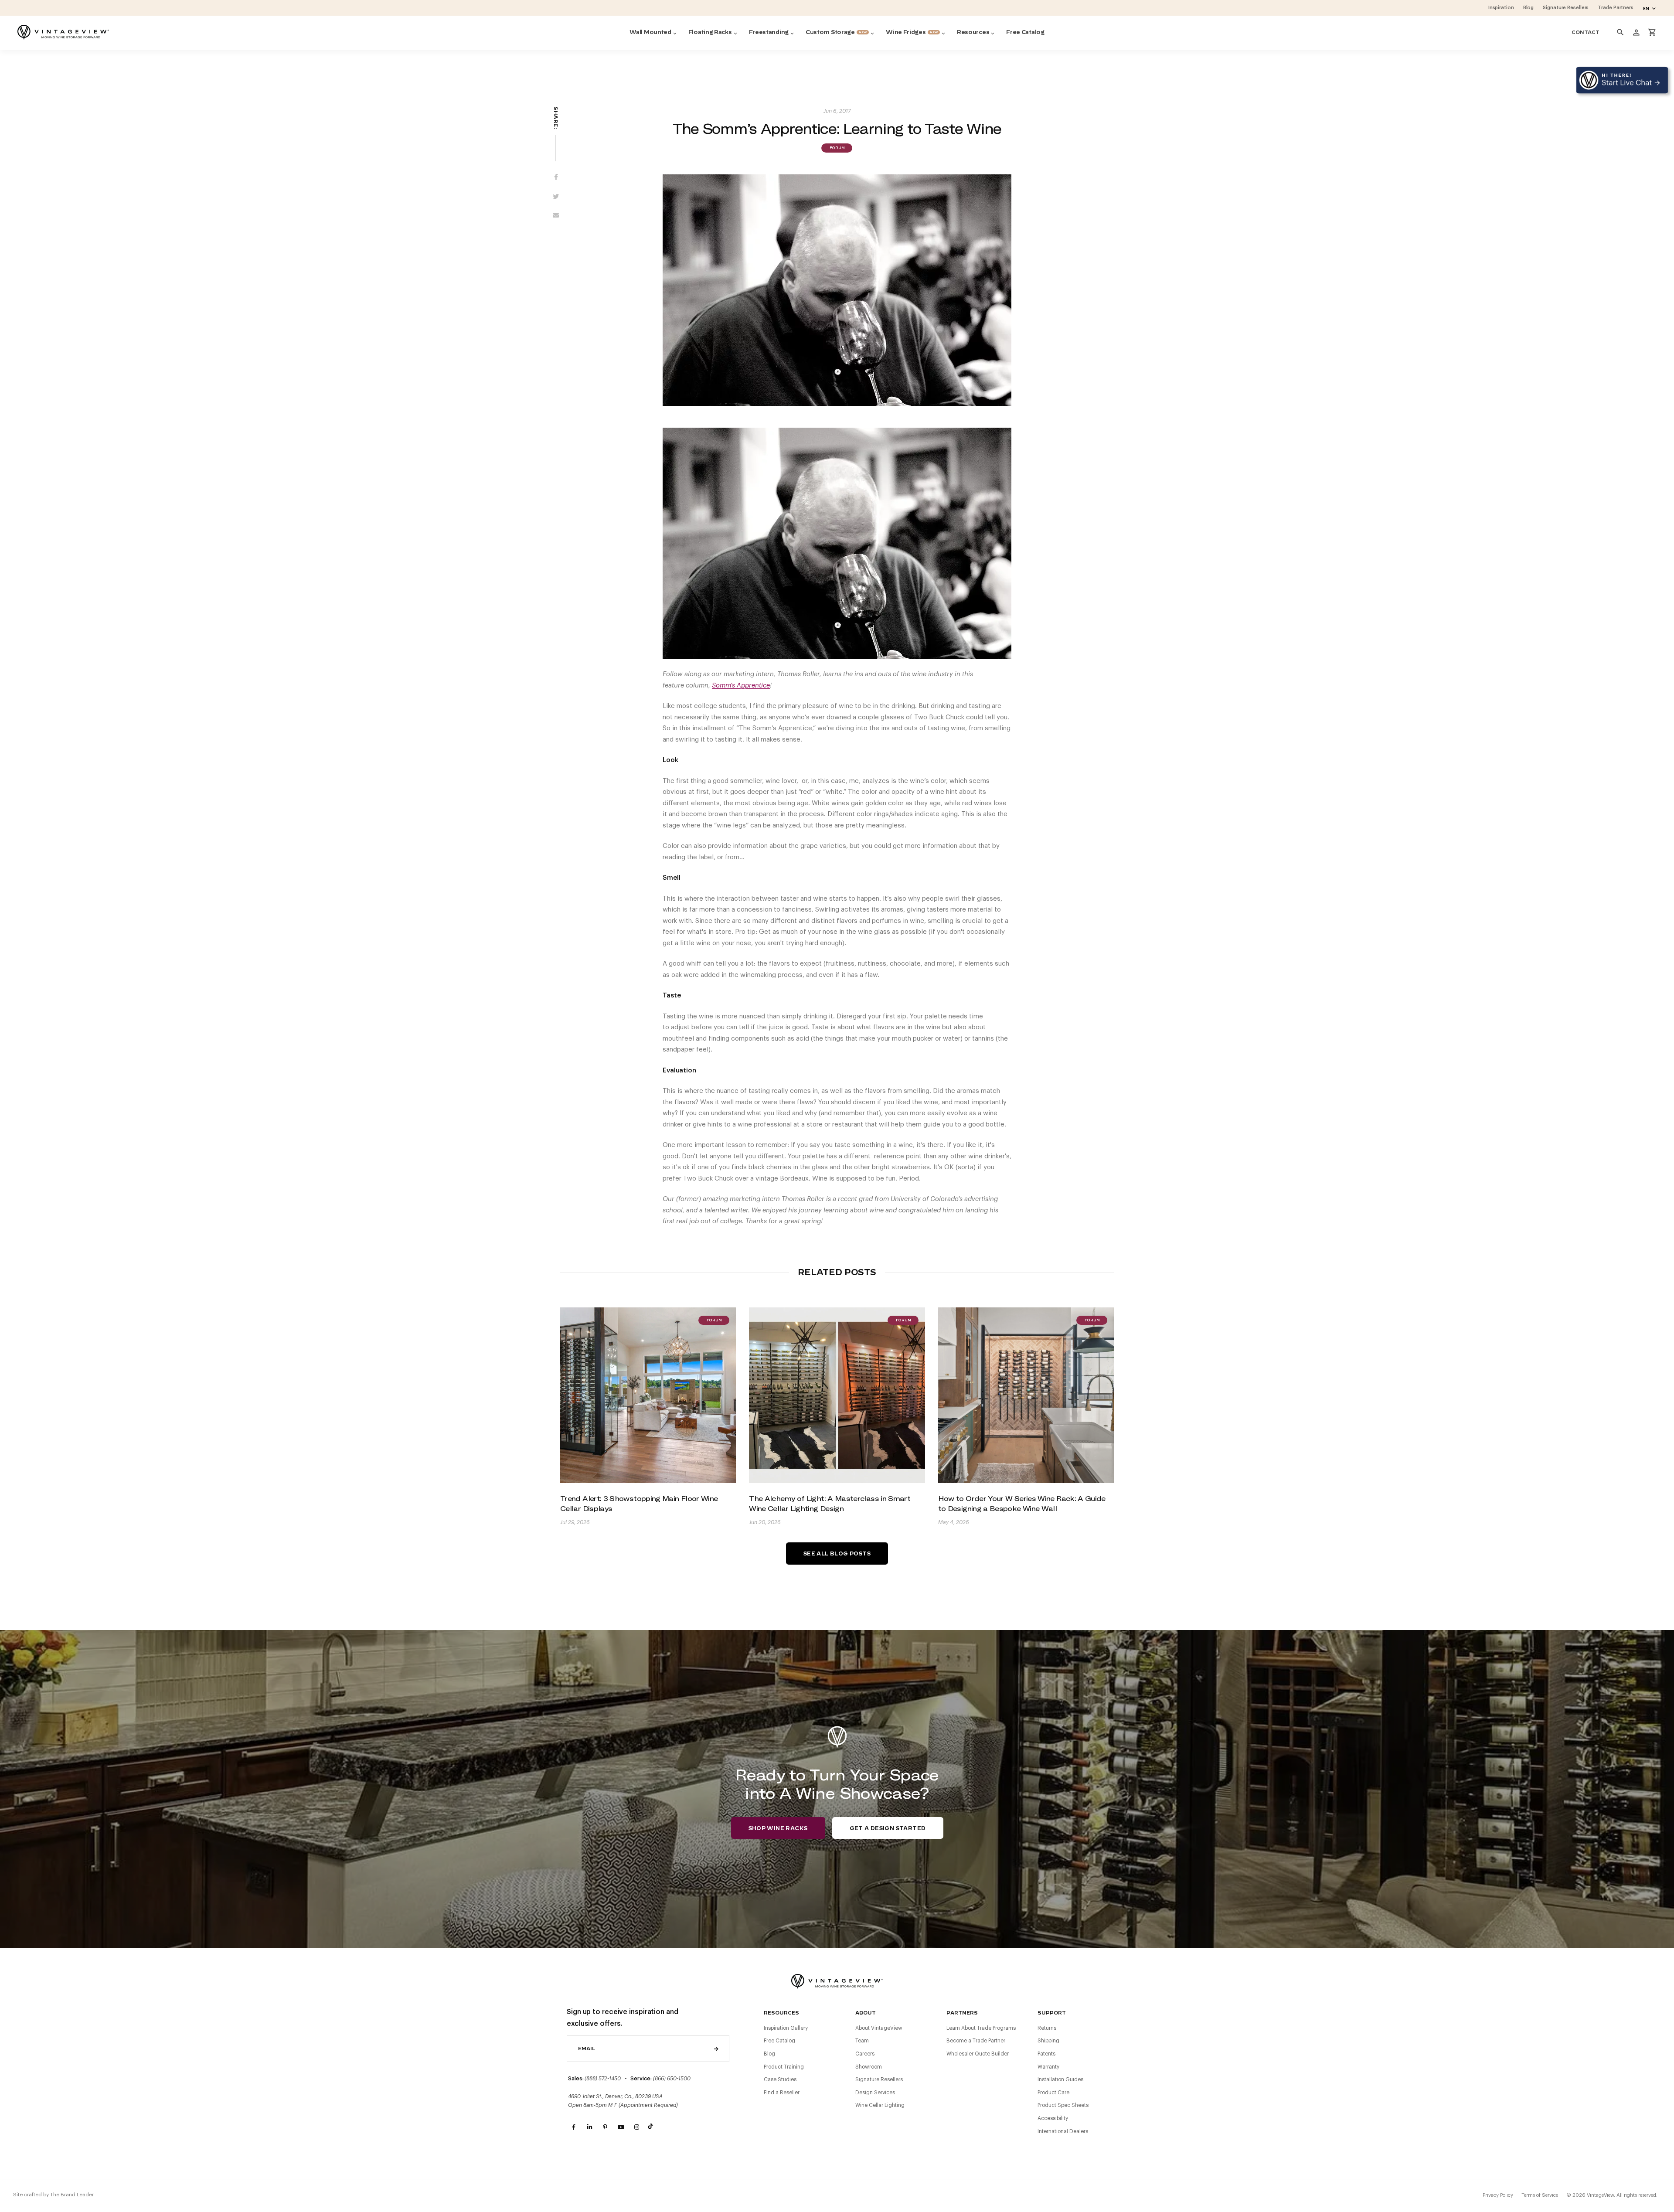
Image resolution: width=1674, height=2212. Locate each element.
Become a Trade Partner (976, 2041)
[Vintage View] (837, 1980)
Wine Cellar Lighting (880, 2105)
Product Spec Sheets (1063, 2105)
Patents (1046, 2054)
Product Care (1053, 2093)
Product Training (784, 2067)
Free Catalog (779, 2041)
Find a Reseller (782, 2093)
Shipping (1048, 2041)
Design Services (875, 2093)
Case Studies (780, 2079)
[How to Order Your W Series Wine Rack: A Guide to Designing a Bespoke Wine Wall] (1026, 1395)
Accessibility (1053, 2118)
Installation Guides (1060, 2079)
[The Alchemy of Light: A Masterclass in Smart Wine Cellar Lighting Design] (837, 1395)
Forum (837, 148)
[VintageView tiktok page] (652, 2127)
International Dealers (1063, 2131)
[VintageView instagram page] (636, 2127)
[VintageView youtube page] (621, 2127)
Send (716, 2049)
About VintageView (879, 2028)
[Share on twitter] (556, 197)
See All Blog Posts (837, 1554)
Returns (1047, 2028)
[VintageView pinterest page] (605, 2127)
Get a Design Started (888, 1828)
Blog (769, 2054)
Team (862, 2041)
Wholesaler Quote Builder (978, 2054)
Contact (1586, 32)
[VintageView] (63, 32)
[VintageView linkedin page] (589, 2127)
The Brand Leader (72, 2195)
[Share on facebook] (556, 178)
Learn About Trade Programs (981, 2028)
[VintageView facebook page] (574, 2127)
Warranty (1048, 2067)
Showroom (869, 2067)
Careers (865, 2054)
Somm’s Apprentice (741, 686)
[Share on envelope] (556, 217)
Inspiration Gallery (786, 2028)
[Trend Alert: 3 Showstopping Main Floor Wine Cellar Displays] (648, 1395)
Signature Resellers (879, 2079)
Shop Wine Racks (778, 1828)
